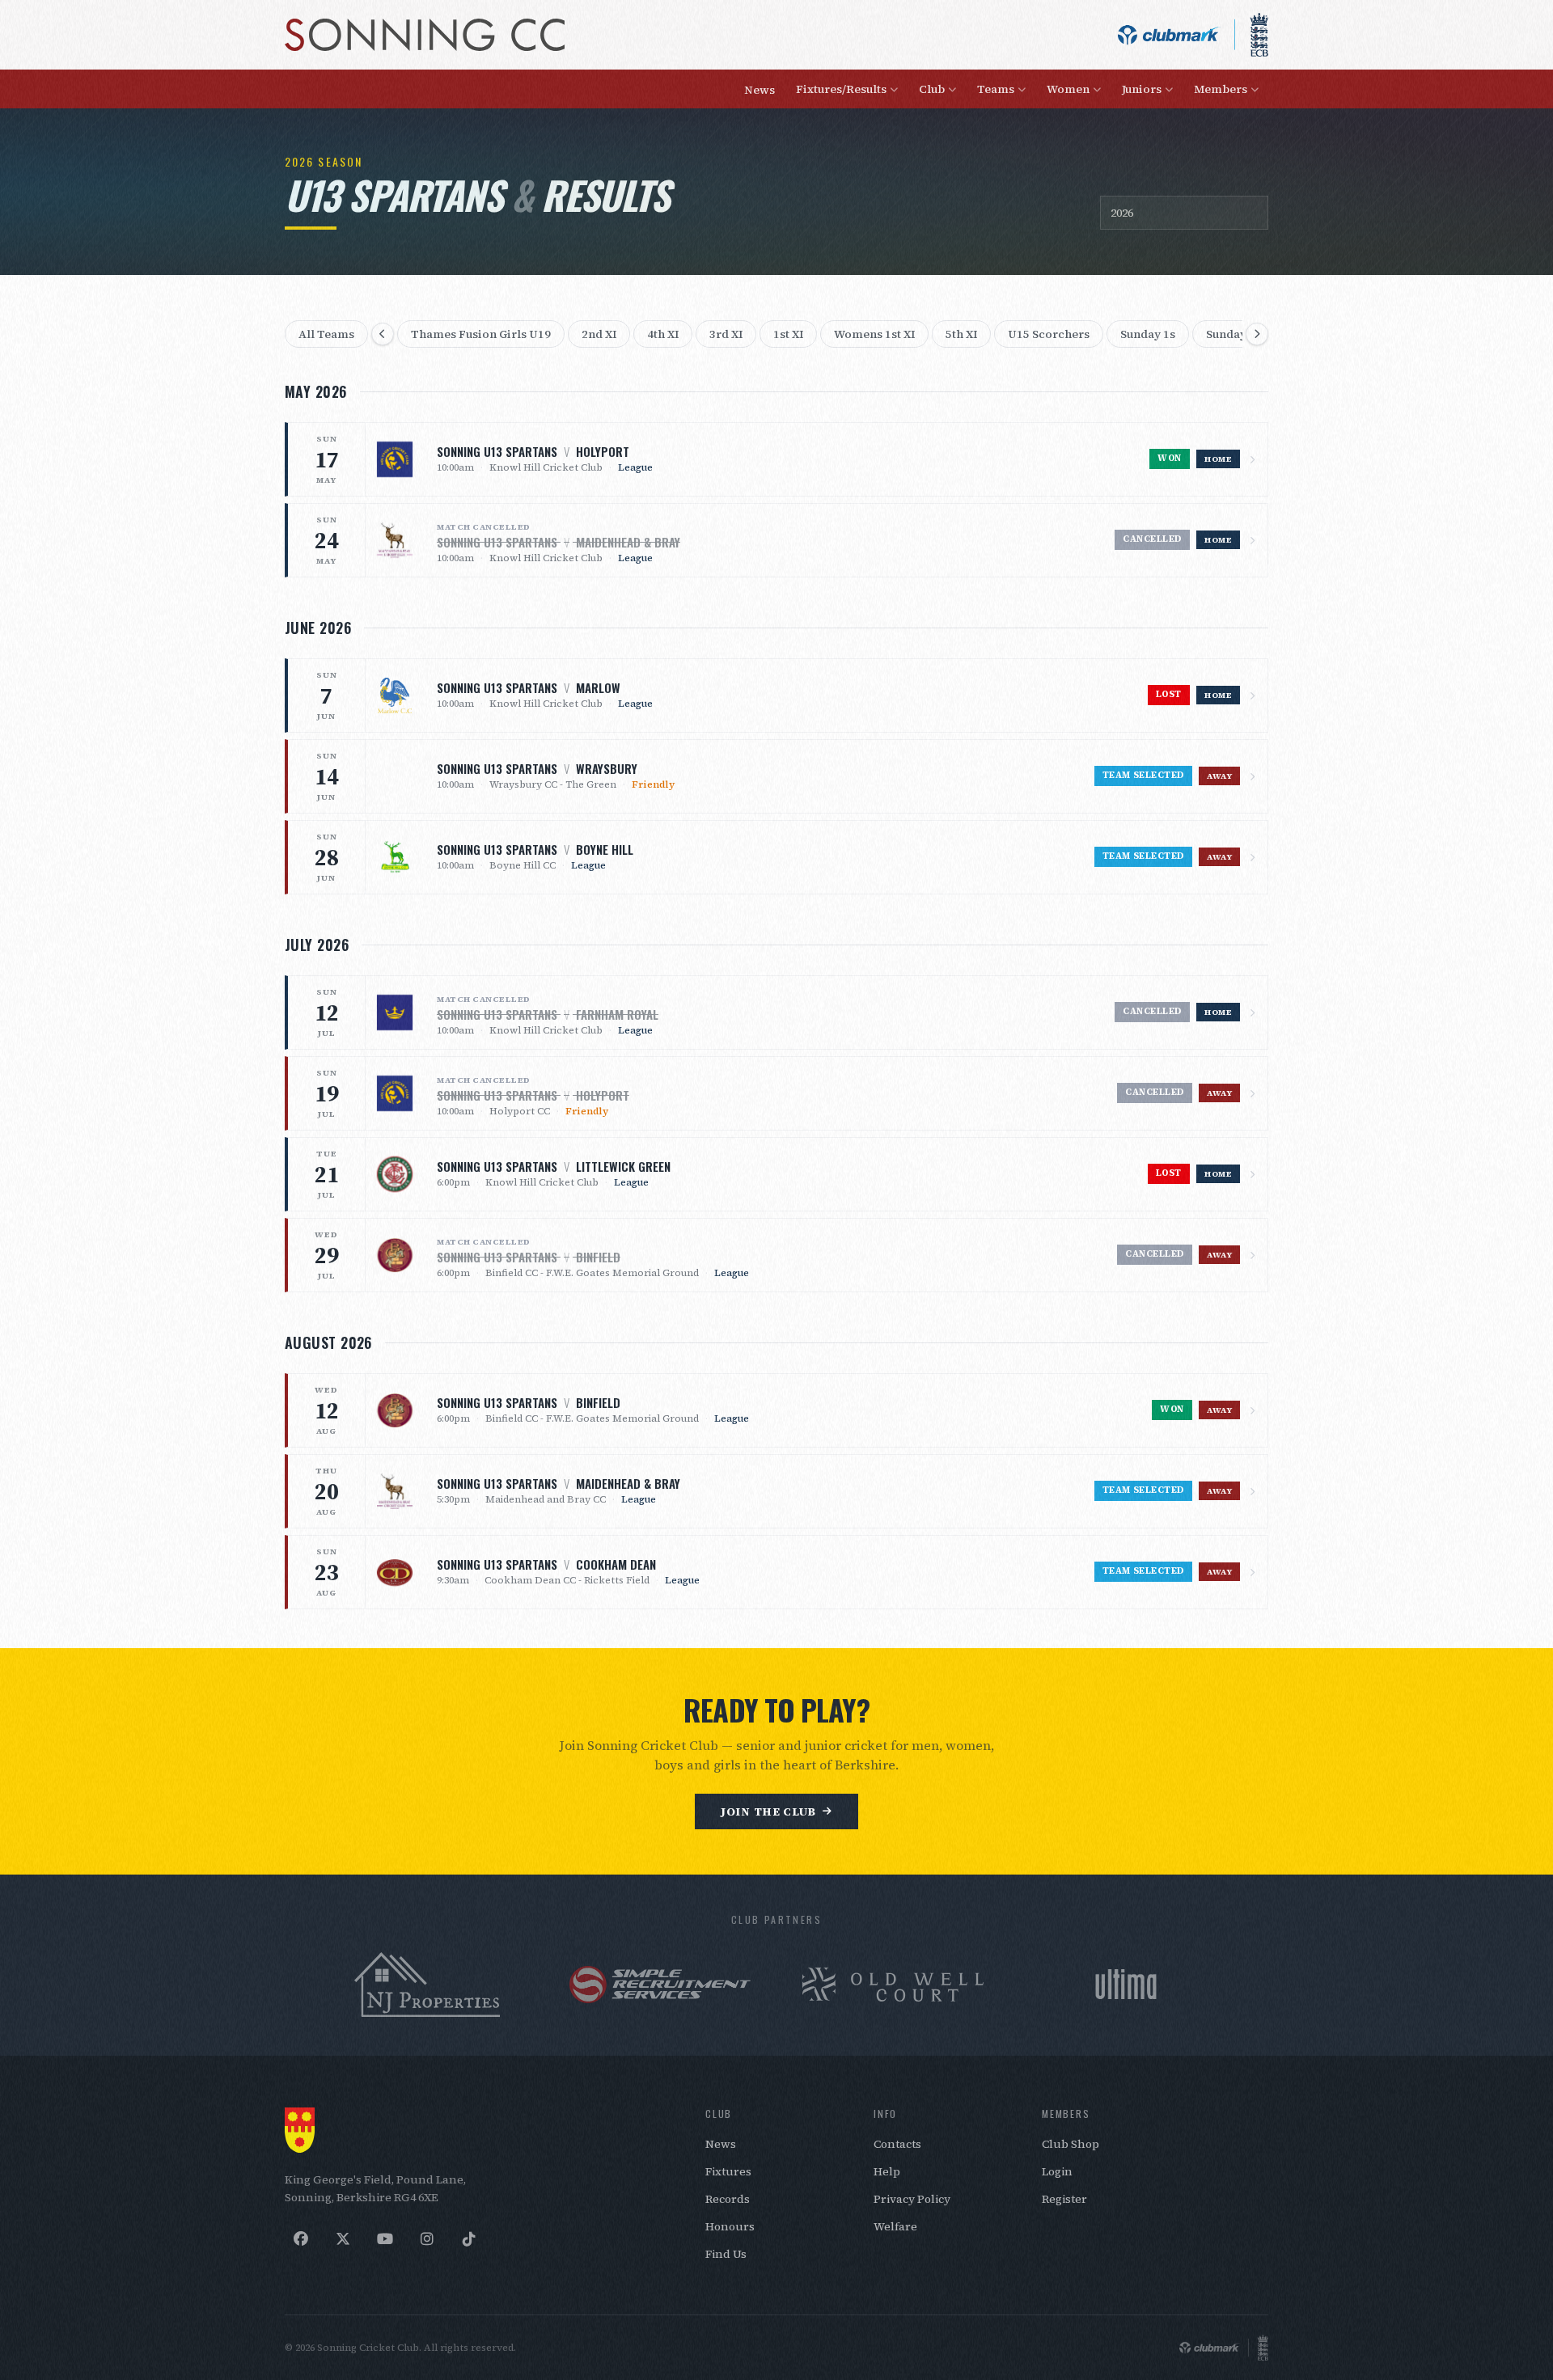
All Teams (326, 334)
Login (1057, 2171)
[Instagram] (427, 2239)
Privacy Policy (912, 2199)
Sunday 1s (1148, 334)
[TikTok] (469, 2239)
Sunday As (1234, 334)
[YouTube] (385, 2239)
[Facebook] (301, 2239)
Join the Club (768, 1811)
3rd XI (726, 334)
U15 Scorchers (1049, 334)
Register (1064, 2199)
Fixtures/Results (841, 89)
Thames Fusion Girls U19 (481, 334)
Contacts (897, 2144)
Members (1221, 89)
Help (887, 2171)
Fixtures (728, 2171)
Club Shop (1071, 2144)
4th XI (663, 334)
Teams (996, 89)
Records (728, 2199)
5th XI (961, 334)
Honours (730, 2226)
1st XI (788, 334)
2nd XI (599, 334)
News (760, 90)
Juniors (1142, 89)
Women (1068, 89)
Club (932, 89)
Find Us (726, 2254)
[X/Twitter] (343, 2239)
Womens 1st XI (874, 334)
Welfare (895, 2226)
